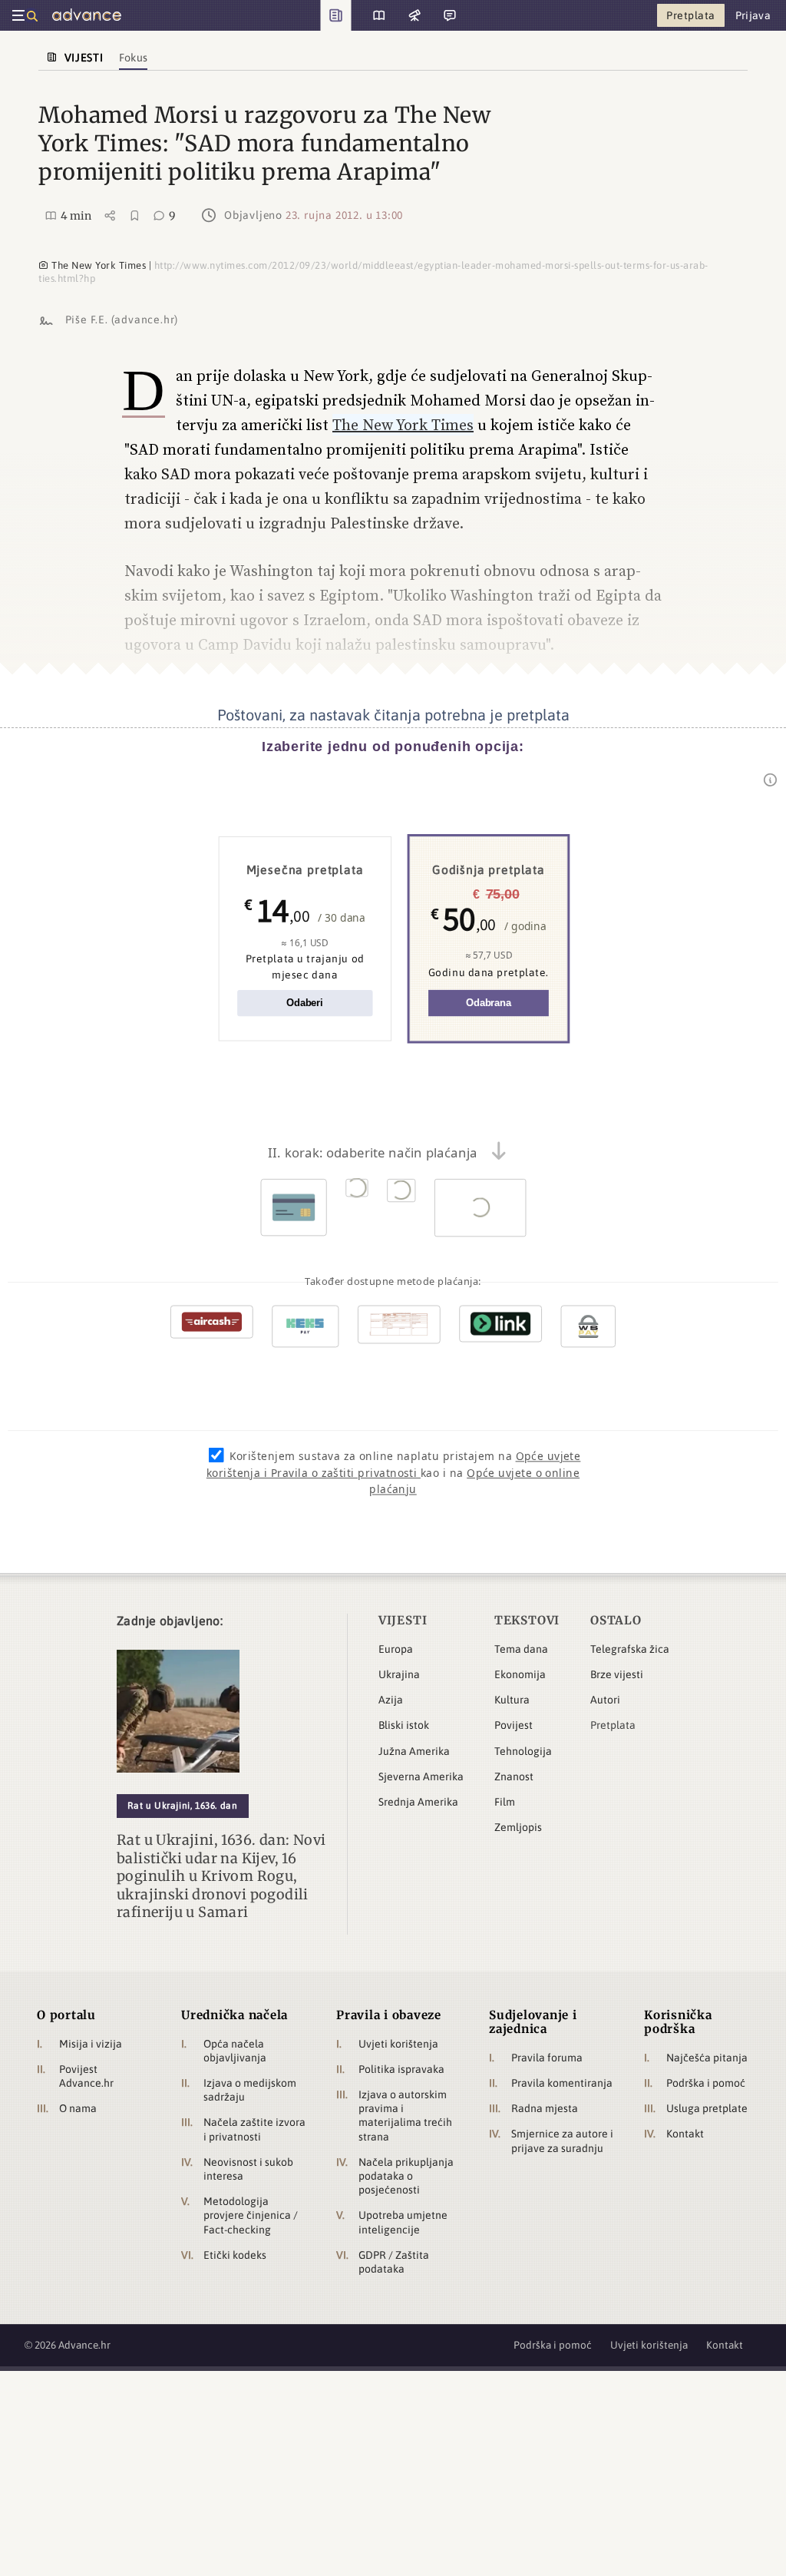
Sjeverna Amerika (421, 1776)
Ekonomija (520, 1674)
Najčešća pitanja (707, 2058)
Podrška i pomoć (706, 2083)
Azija (391, 1700)
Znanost (514, 1776)
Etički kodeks (235, 2255)
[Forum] (448, 15)
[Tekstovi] (373, 15)
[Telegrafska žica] (413, 15)
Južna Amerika (414, 1751)
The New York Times (403, 425)
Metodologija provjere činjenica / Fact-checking (251, 2215)
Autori (605, 1700)
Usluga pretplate (707, 2108)
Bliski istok (404, 1725)
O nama (78, 2108)
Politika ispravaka (401, 2069)
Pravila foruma (547, 2058)
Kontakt (685, 2134)
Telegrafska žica (630, 1649)
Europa (396, 1649)
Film (505, 1802)
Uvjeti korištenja (398, 2044)
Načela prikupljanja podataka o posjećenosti (406, 2176)
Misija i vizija (91, 2044)
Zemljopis (518, 1827)
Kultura (512, 1700)
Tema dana (521, 1649)
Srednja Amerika (418, 1802)
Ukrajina (399, 1674)
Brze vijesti (617, 1674)
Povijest (514, 1725)
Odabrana (489, 1003)
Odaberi (305, 1003)
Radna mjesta (545, 2108)
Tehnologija (523, 1751)
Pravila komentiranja (562, 2083)
